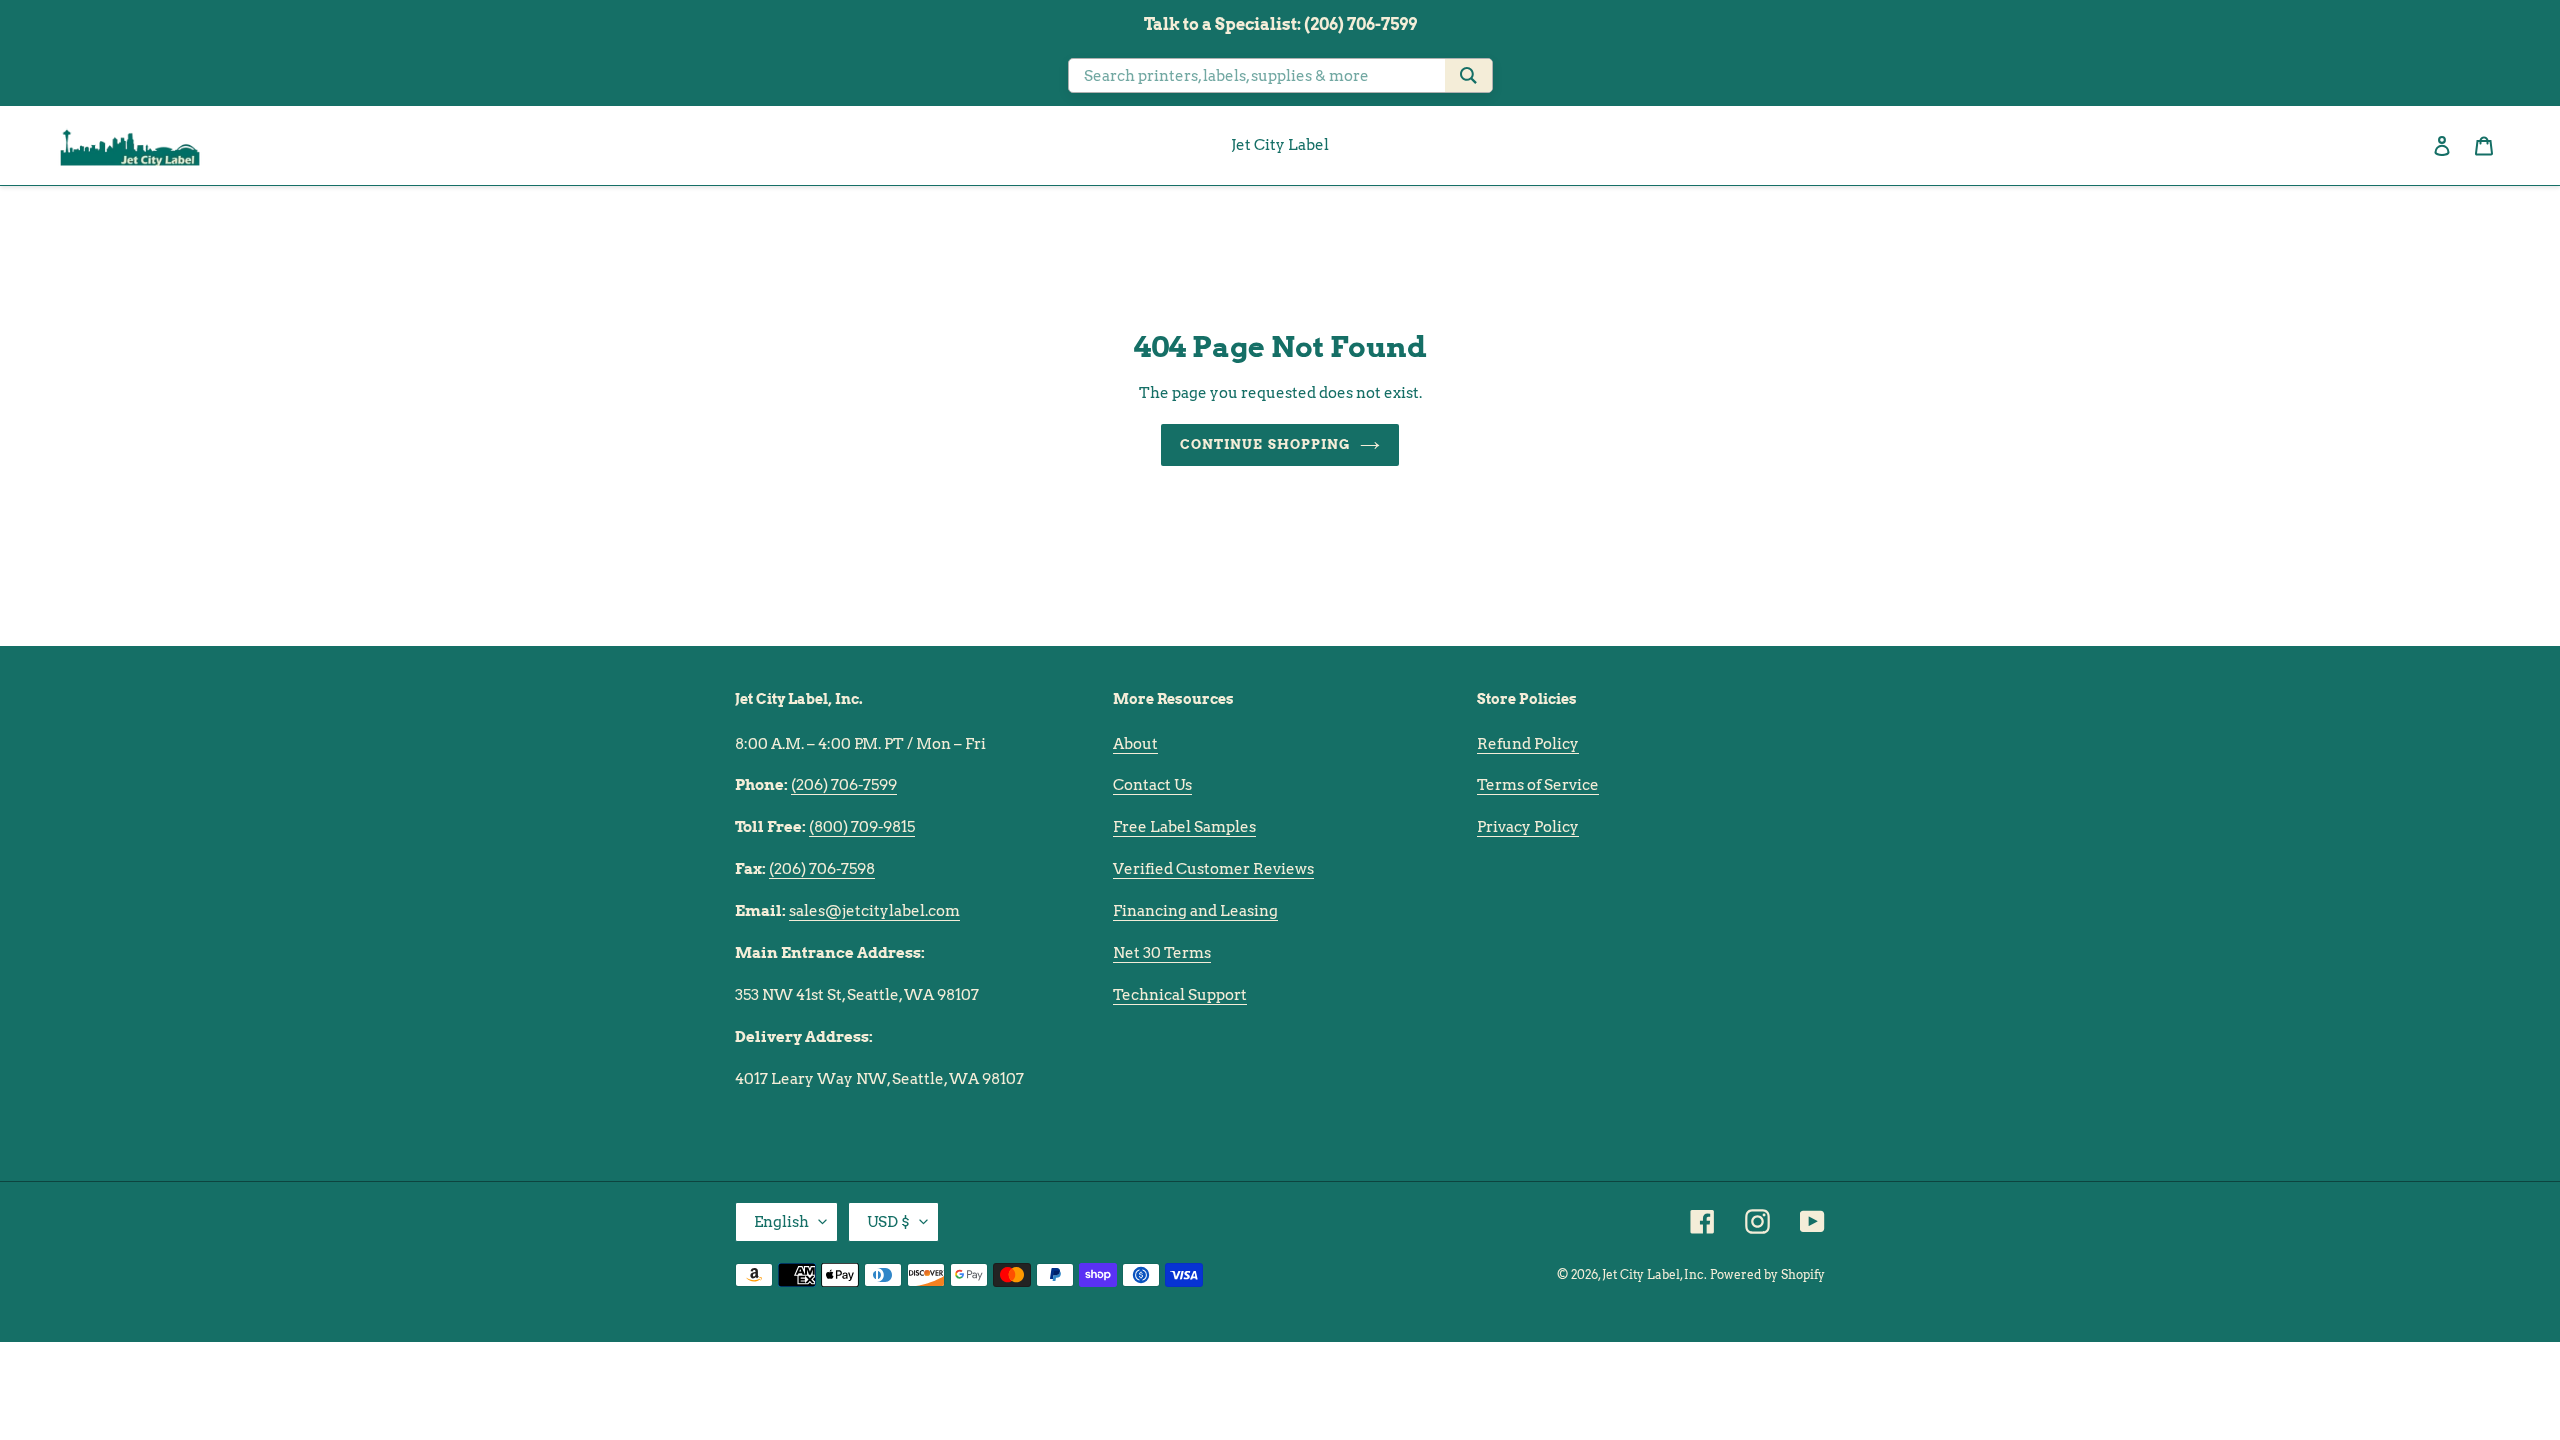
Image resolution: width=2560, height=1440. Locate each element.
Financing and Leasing (1195, 911)
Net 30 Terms (1162, 953)
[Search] (1468, 75)
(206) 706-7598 (822, 869)
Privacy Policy (1528, 827)
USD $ (888, 1222)
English (781, 1222)
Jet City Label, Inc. (1654, 1274)
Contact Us (1152, 785)
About (1135, 744)
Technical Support (1180, 995)
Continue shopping (1265, 444)
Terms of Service (1538, 785)
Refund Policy (1528, 744)
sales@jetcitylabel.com (874, 911)
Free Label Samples (1184, 827)
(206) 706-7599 (844, 785)
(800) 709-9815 (862, 827)
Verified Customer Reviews (1213, 869)
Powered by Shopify (1767, 1274)
